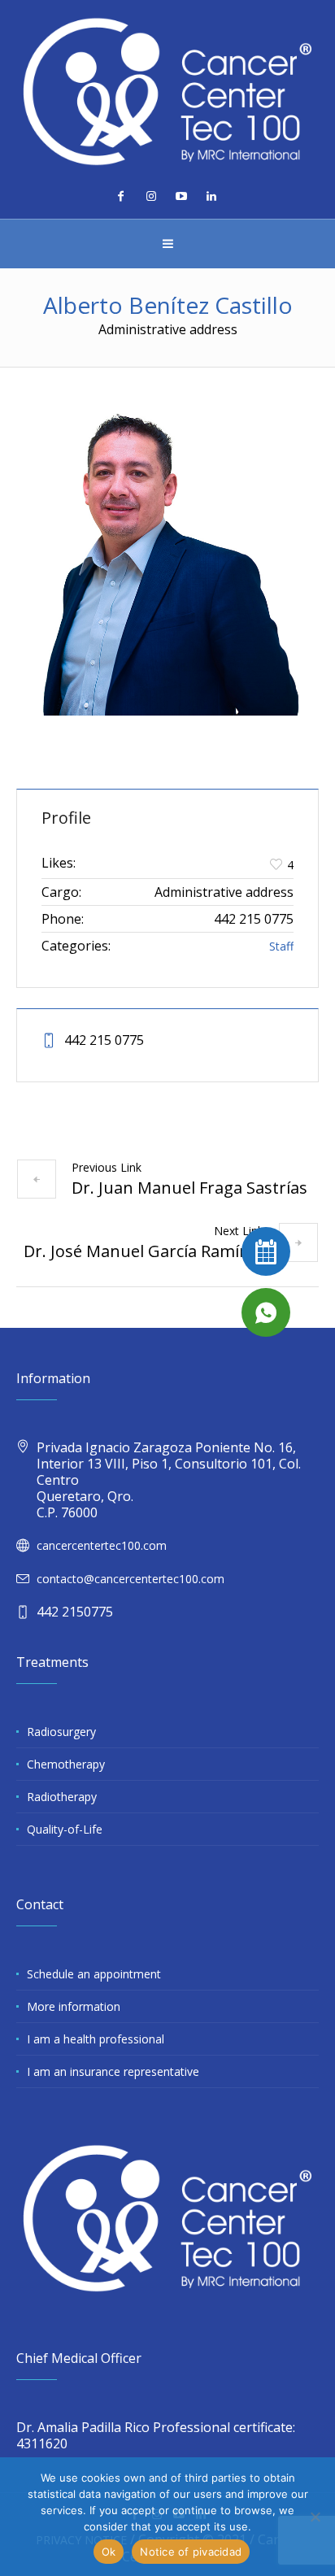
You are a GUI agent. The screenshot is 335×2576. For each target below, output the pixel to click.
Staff (281, 946)
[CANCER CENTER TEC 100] (167, 91)
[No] (315, 2517)
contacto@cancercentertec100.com (131, 1579)
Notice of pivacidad (191, 2552)
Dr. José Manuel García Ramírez (144, 1251)
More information (74, 2006)
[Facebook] (121, 196)
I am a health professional (96, 2039)
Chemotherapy (66, 1764)
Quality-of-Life (65, 1829)
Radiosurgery (61, 1732)
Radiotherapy (62, 1797)
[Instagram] (151, 196)
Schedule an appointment (94, 1974)
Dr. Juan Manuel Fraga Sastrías (189, 1188)
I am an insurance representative (113, 2071)
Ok (109, 2552)
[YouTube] (181, 196)
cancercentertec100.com (102, 1545)
